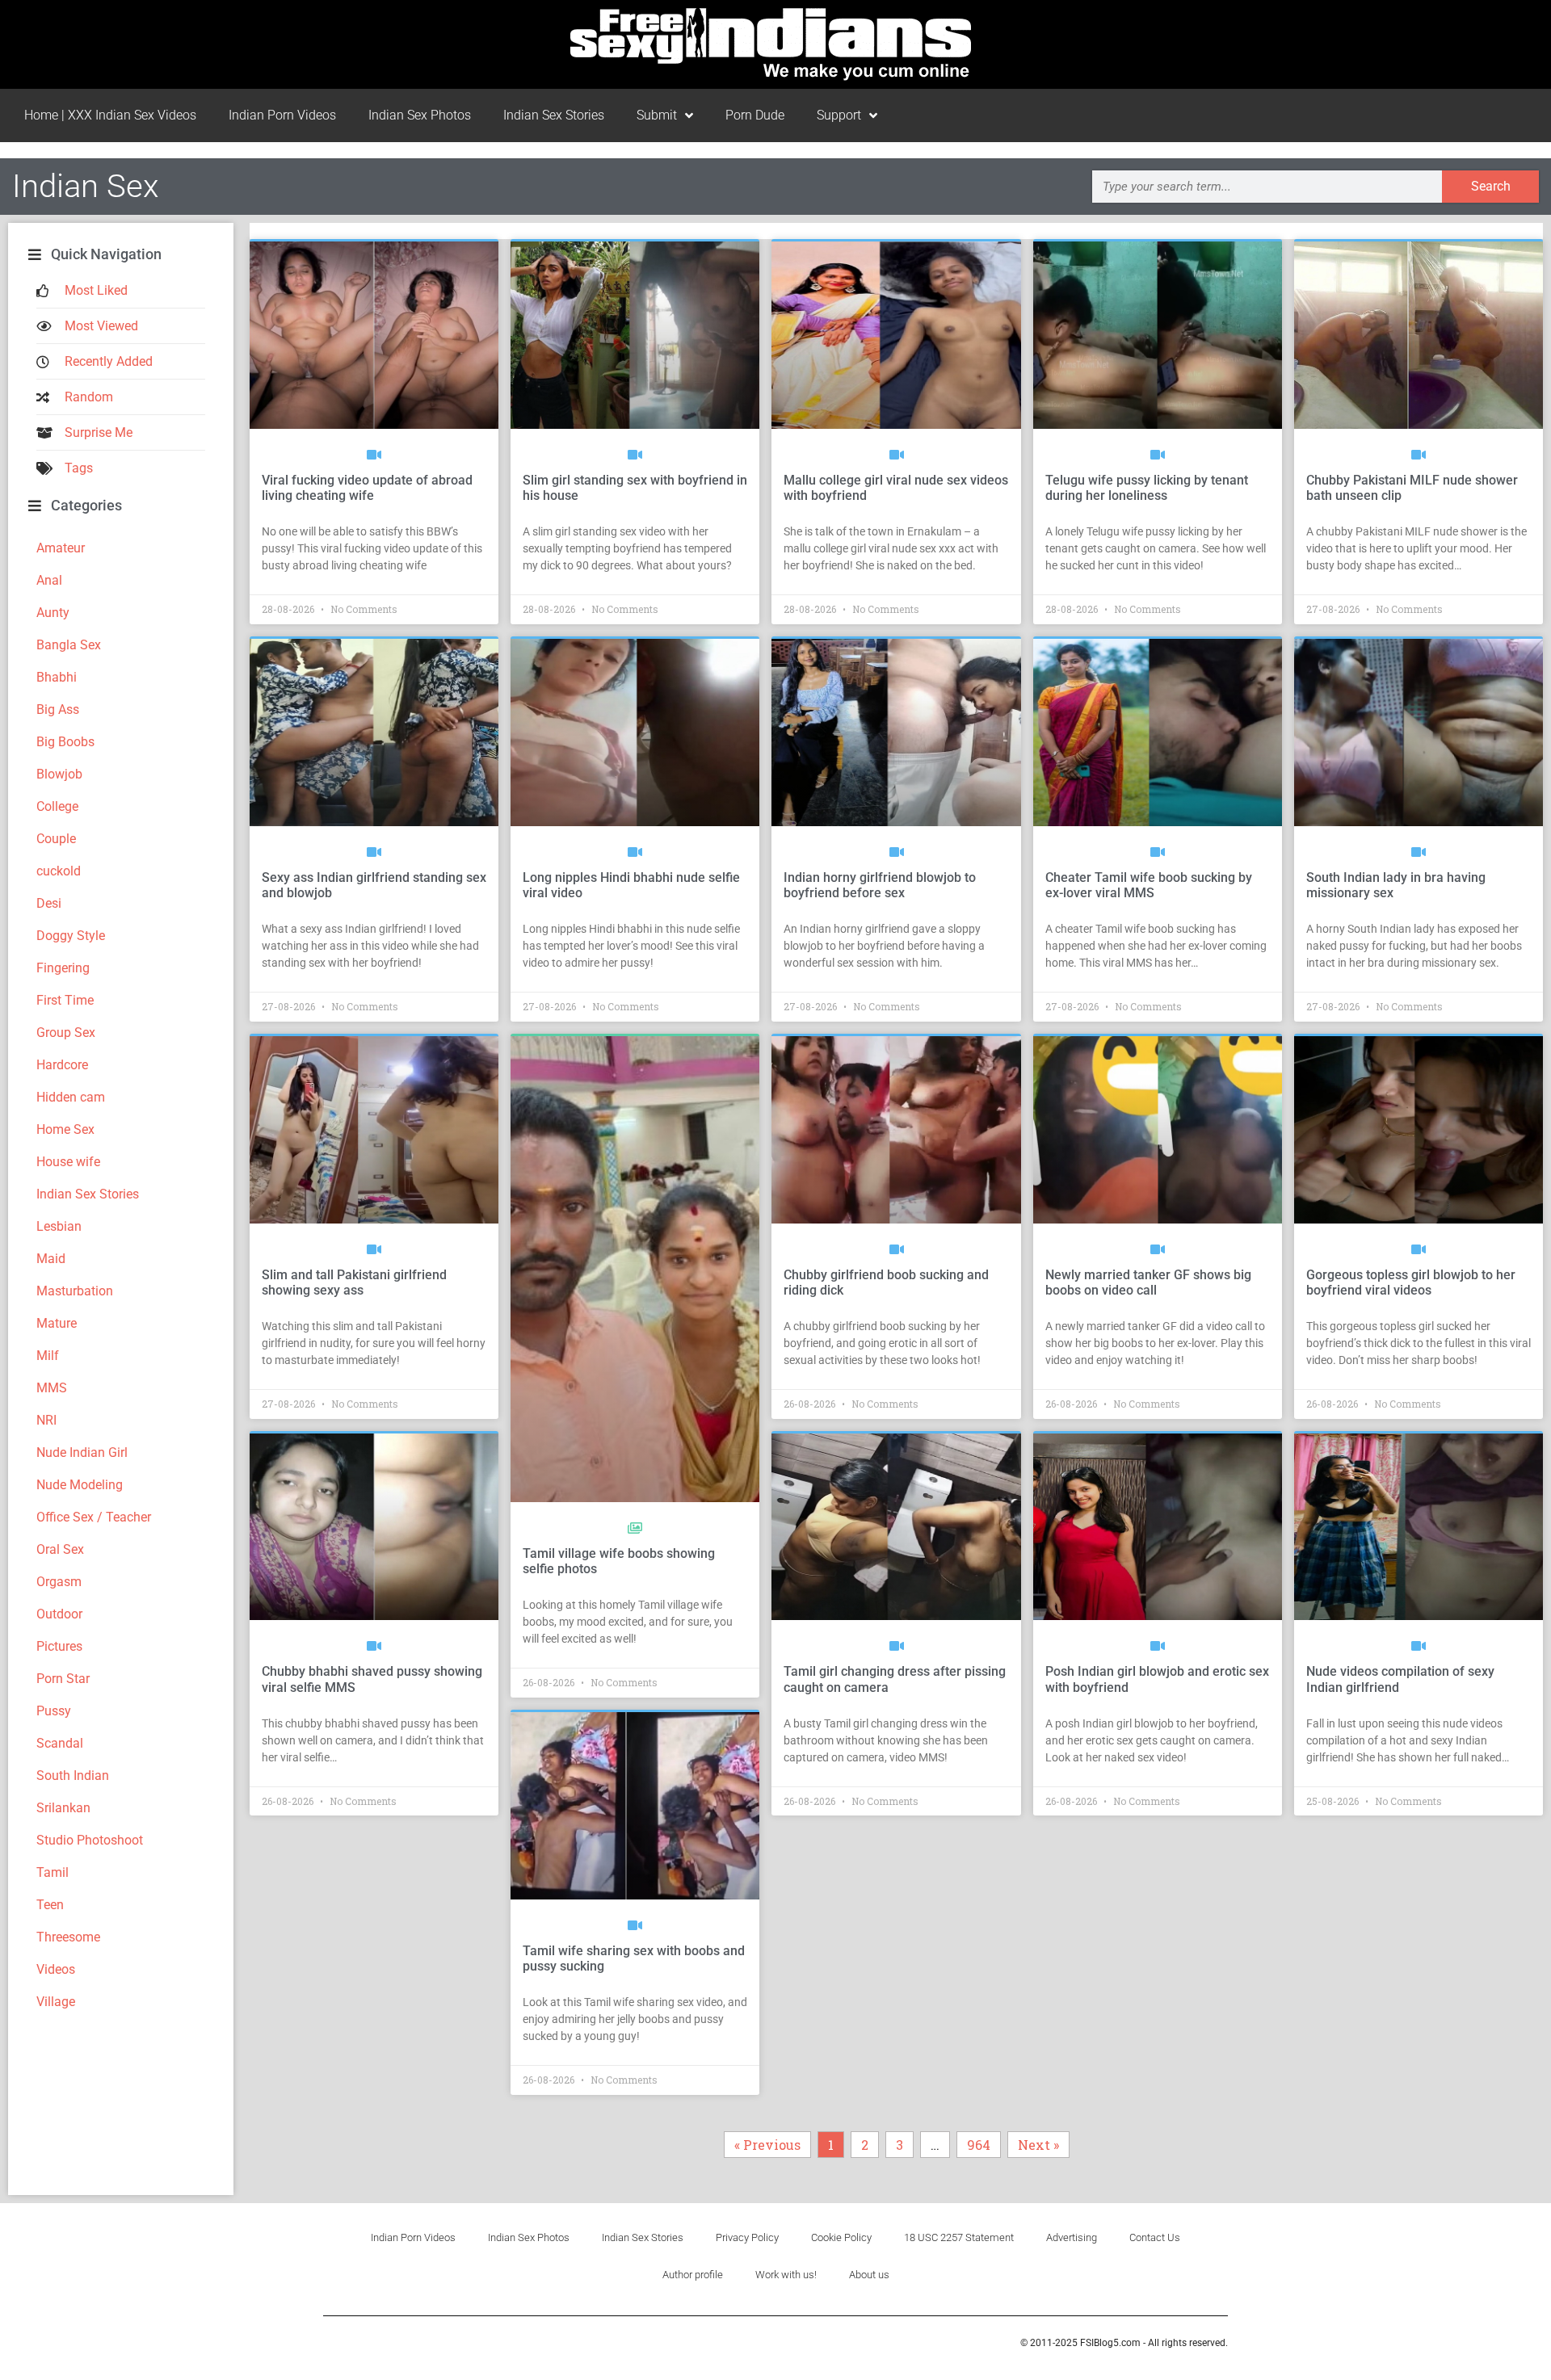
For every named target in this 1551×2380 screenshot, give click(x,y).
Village (56, 2002)
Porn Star (63, 1679)
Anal (49, 580)
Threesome (68, 1937)
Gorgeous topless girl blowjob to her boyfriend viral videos (1411, 1282)
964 (982, 2142)
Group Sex (66, 1033)
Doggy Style (71, 936)
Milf (48, 1356)
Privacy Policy (747, 2237)
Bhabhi (57, 677)
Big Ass (58, 709)
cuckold (59, 871)
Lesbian (59, 1226)
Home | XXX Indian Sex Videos (110, 115)
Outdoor (59, 1614)
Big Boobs (65, 742)
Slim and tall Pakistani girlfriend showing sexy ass (354, 1282)
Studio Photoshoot (90, 1840)
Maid (51, 1259)
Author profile (693, 2275)
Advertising (1072, 2237)
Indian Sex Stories (554, 115)
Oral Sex (60, 1549)
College (57, 806)
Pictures (59, 1646)
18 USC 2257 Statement (959, 2237)
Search (1491, 186)
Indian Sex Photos (420, 115)
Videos (56, 1969)
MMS (52, 1388)
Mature (57, 1323)
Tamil (53, 1872)
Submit (657, 115)
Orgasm (59, 1582)
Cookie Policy (841, 2237)
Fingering (63, 968)
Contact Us (1155, 2237)
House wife (68, 1162)
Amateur (61, 548)
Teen (50, 1905)
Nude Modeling (80, 1485)
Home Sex (65, 1129)
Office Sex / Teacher (94, 1517)
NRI (46, 1420)
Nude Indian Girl (82, 1452)
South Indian (73, 1776)
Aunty (53, 613)
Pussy (54, 1711)
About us (869, 2275)
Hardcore (62, 1065)
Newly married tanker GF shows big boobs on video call (1148, 1282)
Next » (1038, 2145)
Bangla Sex (69, 645)
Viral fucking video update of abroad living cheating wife (367, 488)
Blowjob (59, 774)
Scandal (60, 1743)
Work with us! (786, 2275)
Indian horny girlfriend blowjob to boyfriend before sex (880, 885)
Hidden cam (71, 1097)
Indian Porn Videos (282, 115)
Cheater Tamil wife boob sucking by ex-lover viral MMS (1149, 885)
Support (839, 115)
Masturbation (75, 1291)
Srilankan (63, 1808)
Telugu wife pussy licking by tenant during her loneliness (1147, 488)
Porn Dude (755, 115)
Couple (56, 839)
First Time (65, 1000)
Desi (49, 903)
